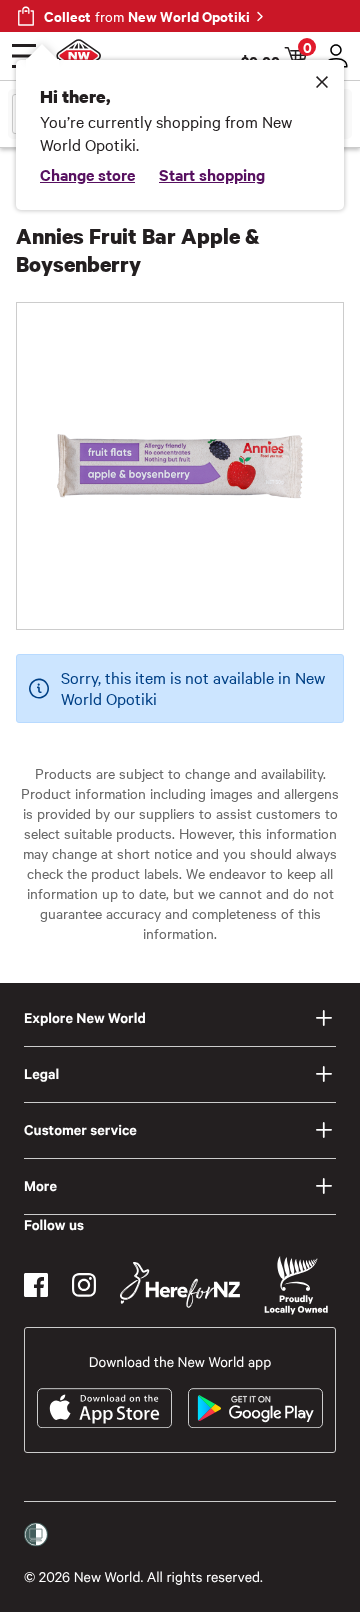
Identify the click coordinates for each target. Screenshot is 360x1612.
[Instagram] (84, 1285)
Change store (87, 174)
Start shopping (212, 174)
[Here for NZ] (180, 1285)
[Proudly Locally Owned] (296, 1285)
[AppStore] (104, 1408)
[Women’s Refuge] (36, 1535)
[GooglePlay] (255, 1408)
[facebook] (36, 1285)
